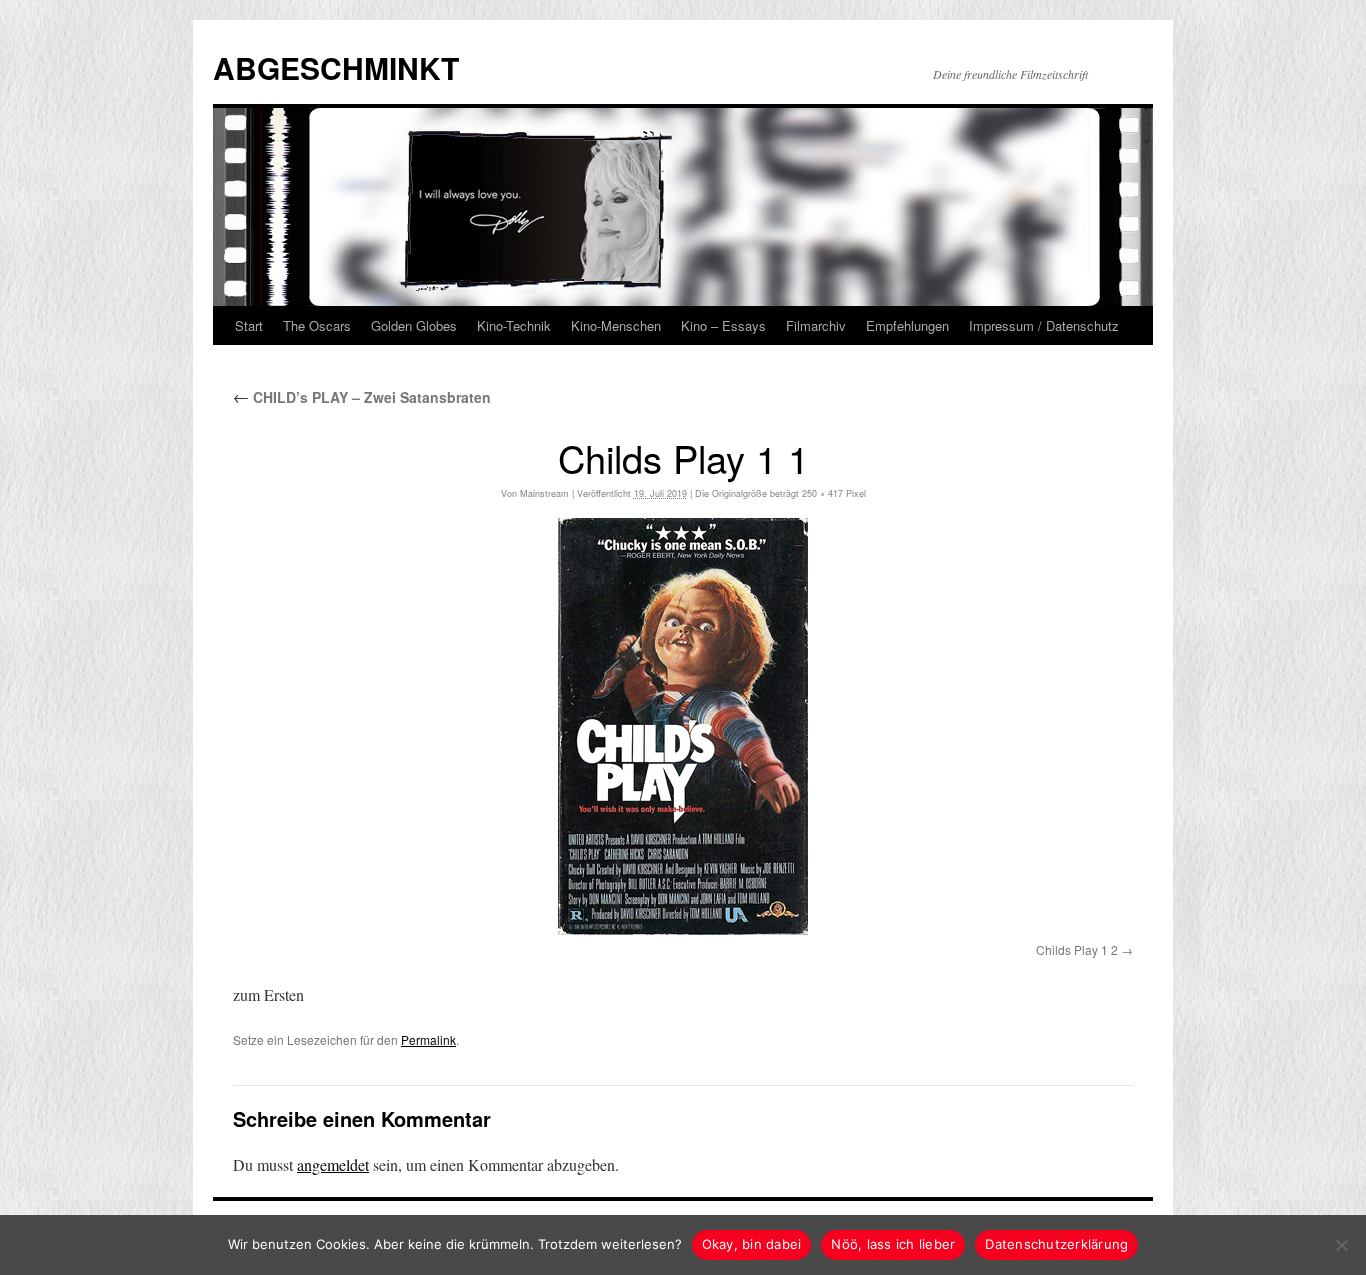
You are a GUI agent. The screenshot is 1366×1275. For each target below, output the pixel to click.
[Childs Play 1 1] (683, 726)
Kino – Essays (723, 325)
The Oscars (317, 325)
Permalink (428, 1039)
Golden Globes (414, 325)
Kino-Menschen (616, 325)
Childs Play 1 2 (1077, 949)
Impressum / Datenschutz (1044, 325)
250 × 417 (822, 493)
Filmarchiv (816, 325)
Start (249, 325)
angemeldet (333, 1164)
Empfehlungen (907, 325)
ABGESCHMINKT (336, 67)
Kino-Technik (514, 325)
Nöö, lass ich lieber (893, 1244)
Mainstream (544, 493)
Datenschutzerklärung (1056, 1244)
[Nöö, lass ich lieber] (1341, 1245)
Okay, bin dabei (752, 1244)
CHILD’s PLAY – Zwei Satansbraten (362, 397)
